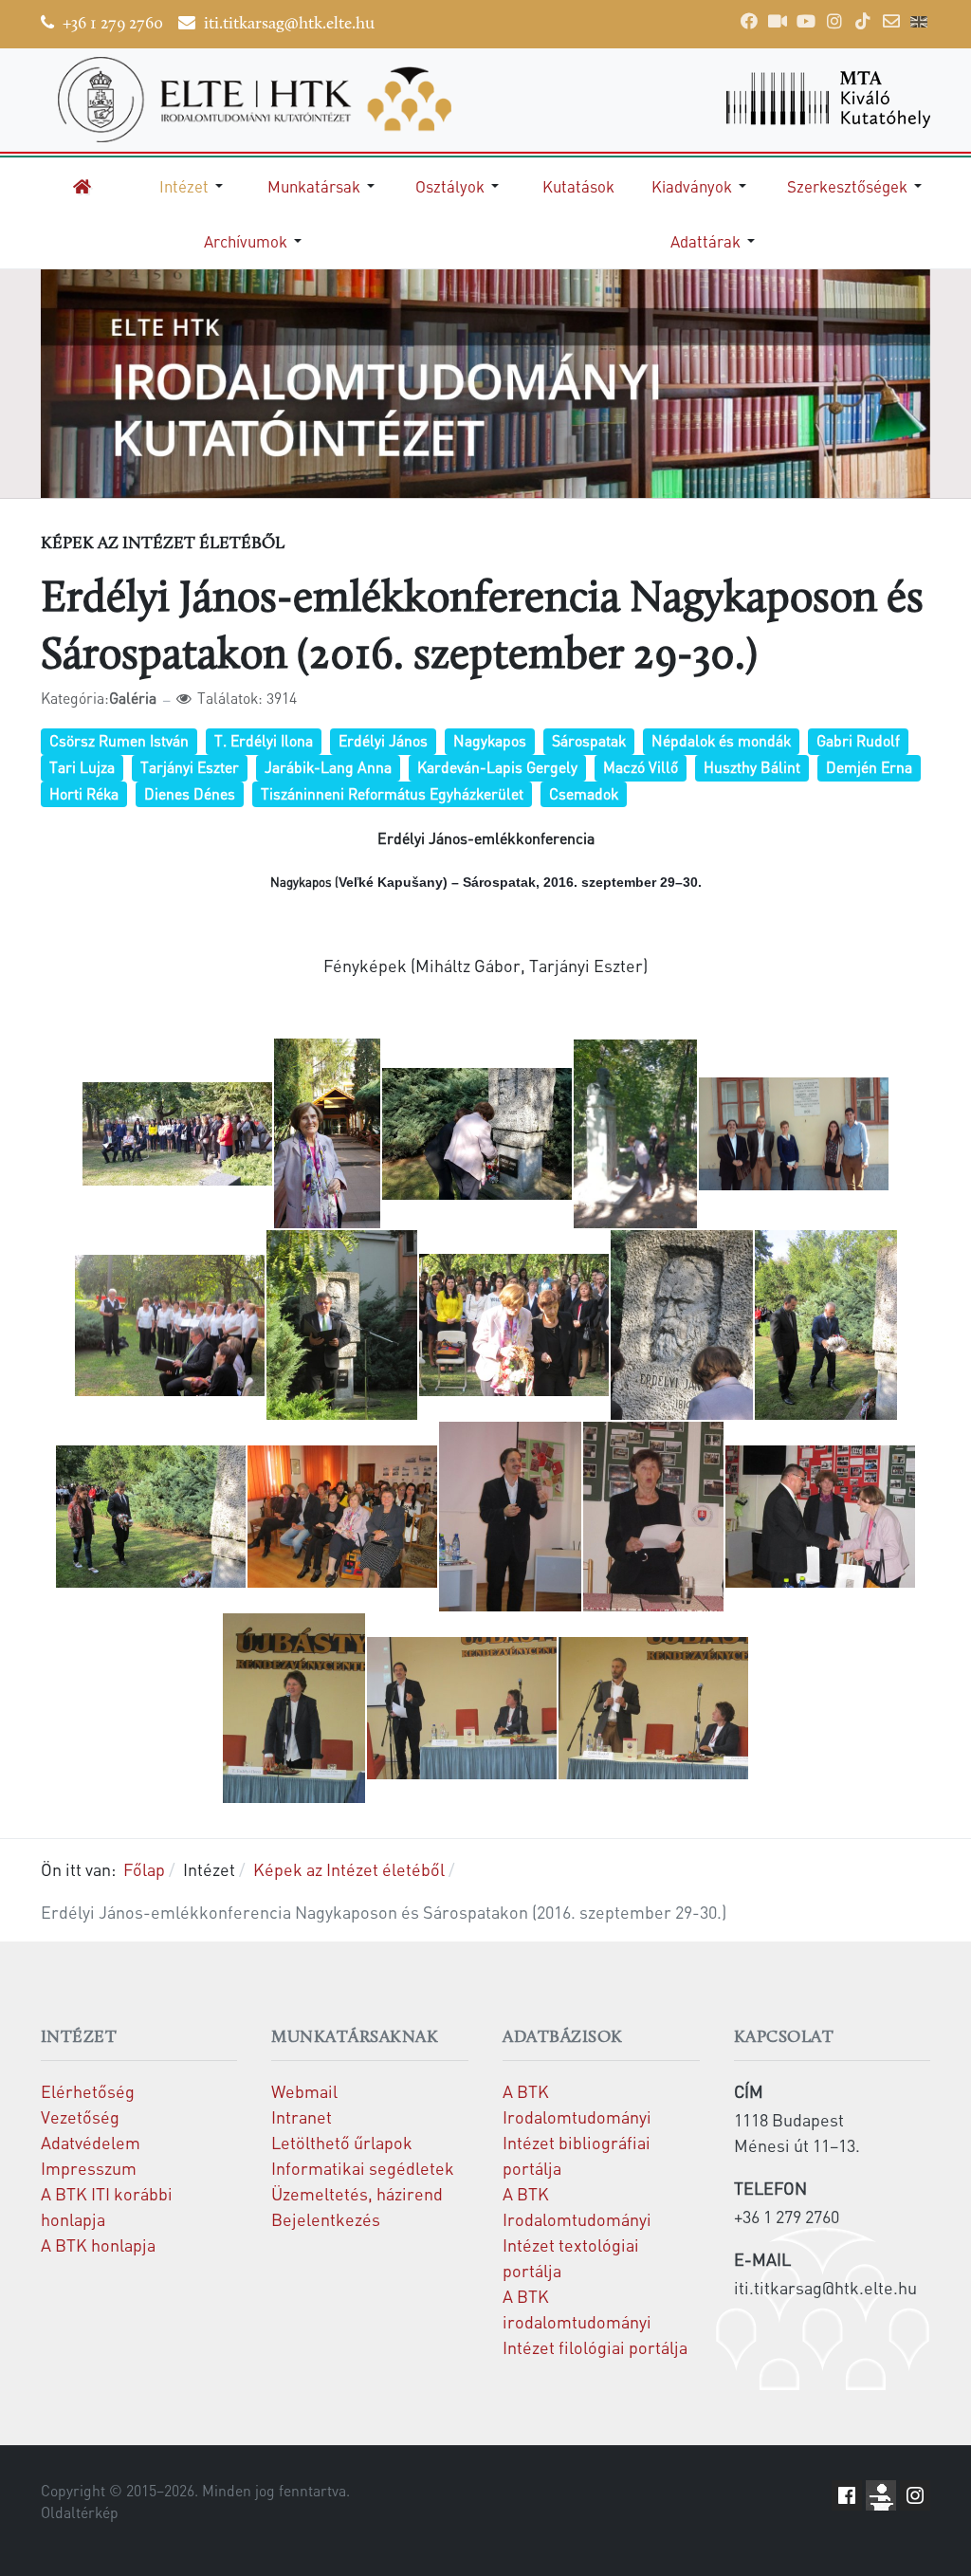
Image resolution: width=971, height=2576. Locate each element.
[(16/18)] (294, 1708)
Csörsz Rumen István (119, 741)
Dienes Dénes (190, 794)
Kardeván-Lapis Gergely (497, 767)
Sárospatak (589, 741)
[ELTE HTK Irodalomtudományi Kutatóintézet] (255, 100)
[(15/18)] (820, 1517)
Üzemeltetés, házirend (357, 2193)
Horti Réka (84, 794)
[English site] (919, 24)
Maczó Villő (641, 767)
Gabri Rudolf (858, 741)
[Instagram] (834, 21)
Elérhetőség (88, 2091)
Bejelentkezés (326, 2219)
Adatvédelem (91, 2142)
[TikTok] (863, 21)
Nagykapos (490, 741)
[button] (194, 186)
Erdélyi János (383, 741)
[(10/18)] (826, 1325)
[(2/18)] (327, 1133)
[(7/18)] (342, 1325)
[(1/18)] (177, 1134)
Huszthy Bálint (752, 767)
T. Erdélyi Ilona (264, 741)
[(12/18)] (342, 1517)
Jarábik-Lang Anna (328, 767)
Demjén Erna (869, 767)
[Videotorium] (778, 21)
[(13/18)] (510, 1517)
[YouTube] (806, 21)
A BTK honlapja (98, 2245)
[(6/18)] (170, 1326)
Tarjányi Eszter (190, 767)
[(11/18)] (151, 1517)
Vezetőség (80, 2116)
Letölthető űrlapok (342, 2142)
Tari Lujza (82, 767)
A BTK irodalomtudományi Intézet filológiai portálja (595, 2321)
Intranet (302, 2116)
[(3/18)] (477, 1134)
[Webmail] (891, 21)
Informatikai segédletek (363, 2168)
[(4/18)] (635, 1134)
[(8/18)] (514, 1325)
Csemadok (584, 794)
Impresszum (89, 2168)
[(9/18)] (682, 1325)
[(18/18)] (653, 1708)
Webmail (304, 2091)
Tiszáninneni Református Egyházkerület (392, 794)
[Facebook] (749, 21)
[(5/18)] (794, 1134)
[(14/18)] (653, 1517)
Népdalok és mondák (721, 741)
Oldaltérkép (80, 2512)
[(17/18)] (462, 1708)
